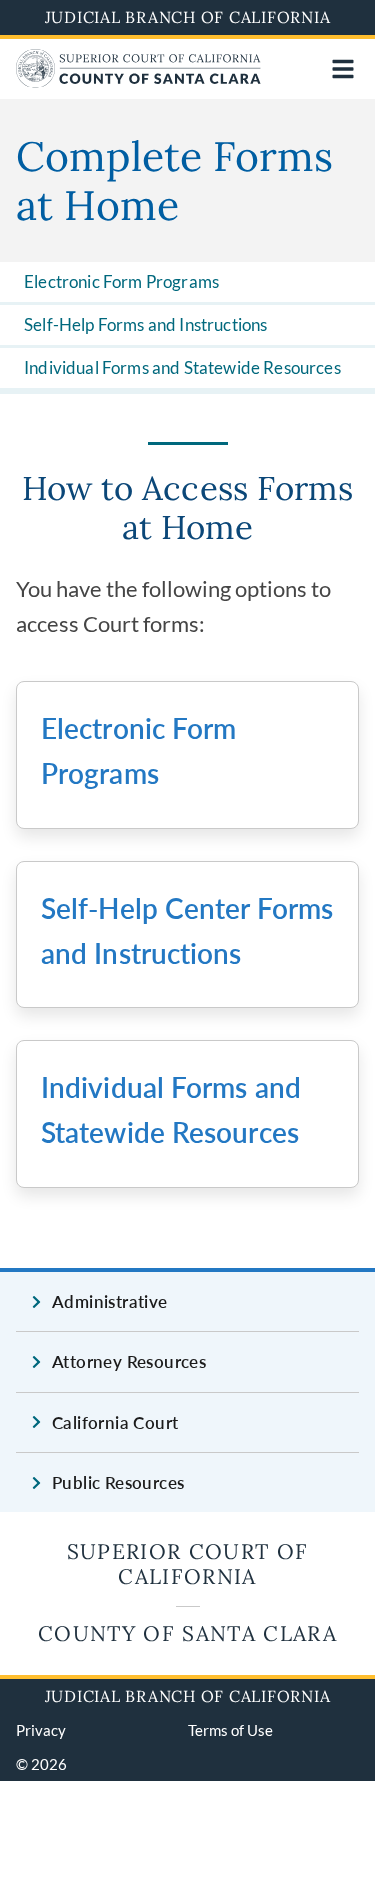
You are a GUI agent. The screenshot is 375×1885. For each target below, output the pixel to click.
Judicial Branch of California (188, 17)
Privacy (41, 1730)
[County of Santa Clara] (138, 81)
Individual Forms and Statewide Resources (182, 367)
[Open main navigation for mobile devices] (343, 69)
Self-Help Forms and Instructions (145, 324)
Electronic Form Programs (121, 281)
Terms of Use (230, 1730)
